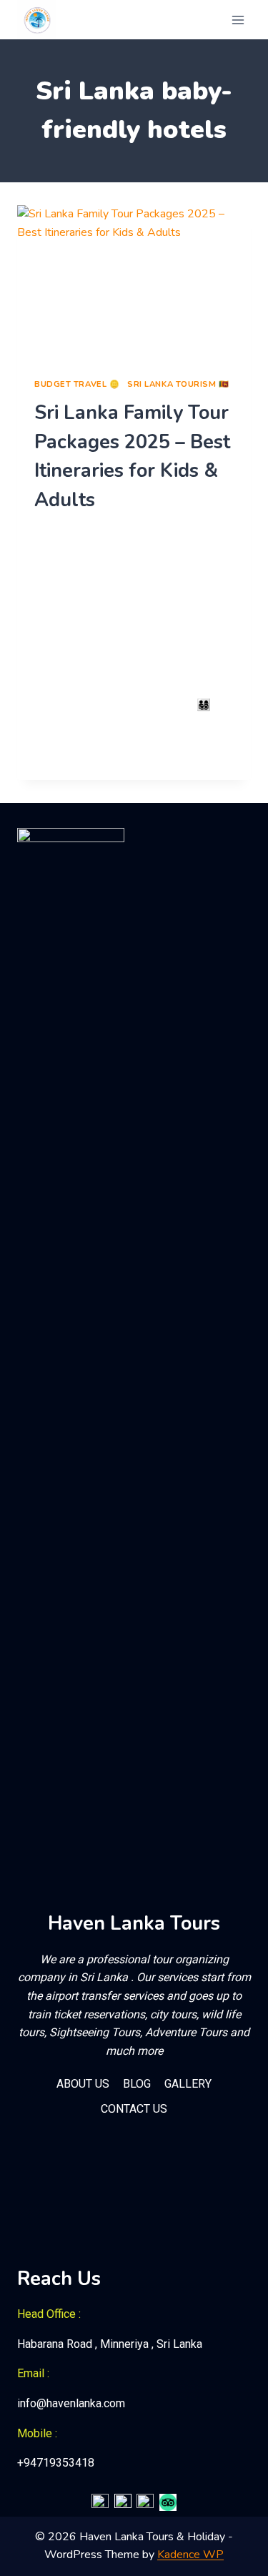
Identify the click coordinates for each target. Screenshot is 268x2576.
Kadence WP (190, 2555)
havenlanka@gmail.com (98, 531)
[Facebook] (100, 2502)
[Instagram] (123, 2502)
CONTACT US (134, 2109)
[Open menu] (238, 20)
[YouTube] (145, 2502)
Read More (71, 754)
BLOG (137, 2084)
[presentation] (134, 283)
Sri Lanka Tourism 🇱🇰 (178, 384)
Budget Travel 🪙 (77, 384)
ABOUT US (83, 2084)
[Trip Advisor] (168, 2502)
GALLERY (188, 2084)
